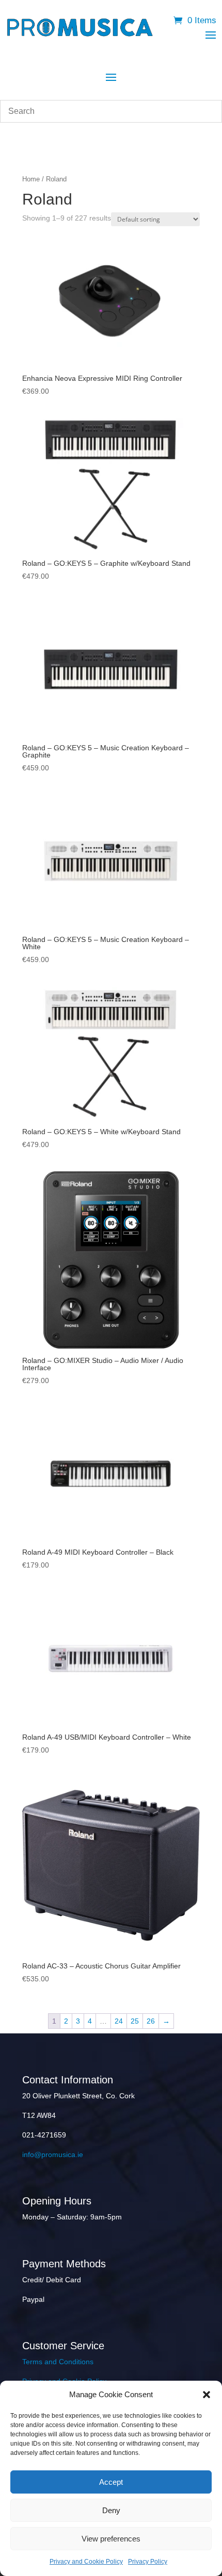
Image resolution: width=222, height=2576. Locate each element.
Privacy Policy (148, 2562)
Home (31, 179)
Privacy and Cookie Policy (86, 2562)
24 (119, 2021)
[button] (207, 2395)
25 (135, 2021)
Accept (111, 2482)
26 (151, 2021)
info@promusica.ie (53, 2154)
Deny (111, 2510)
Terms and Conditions (58, 2362)
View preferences (111, 2539)
